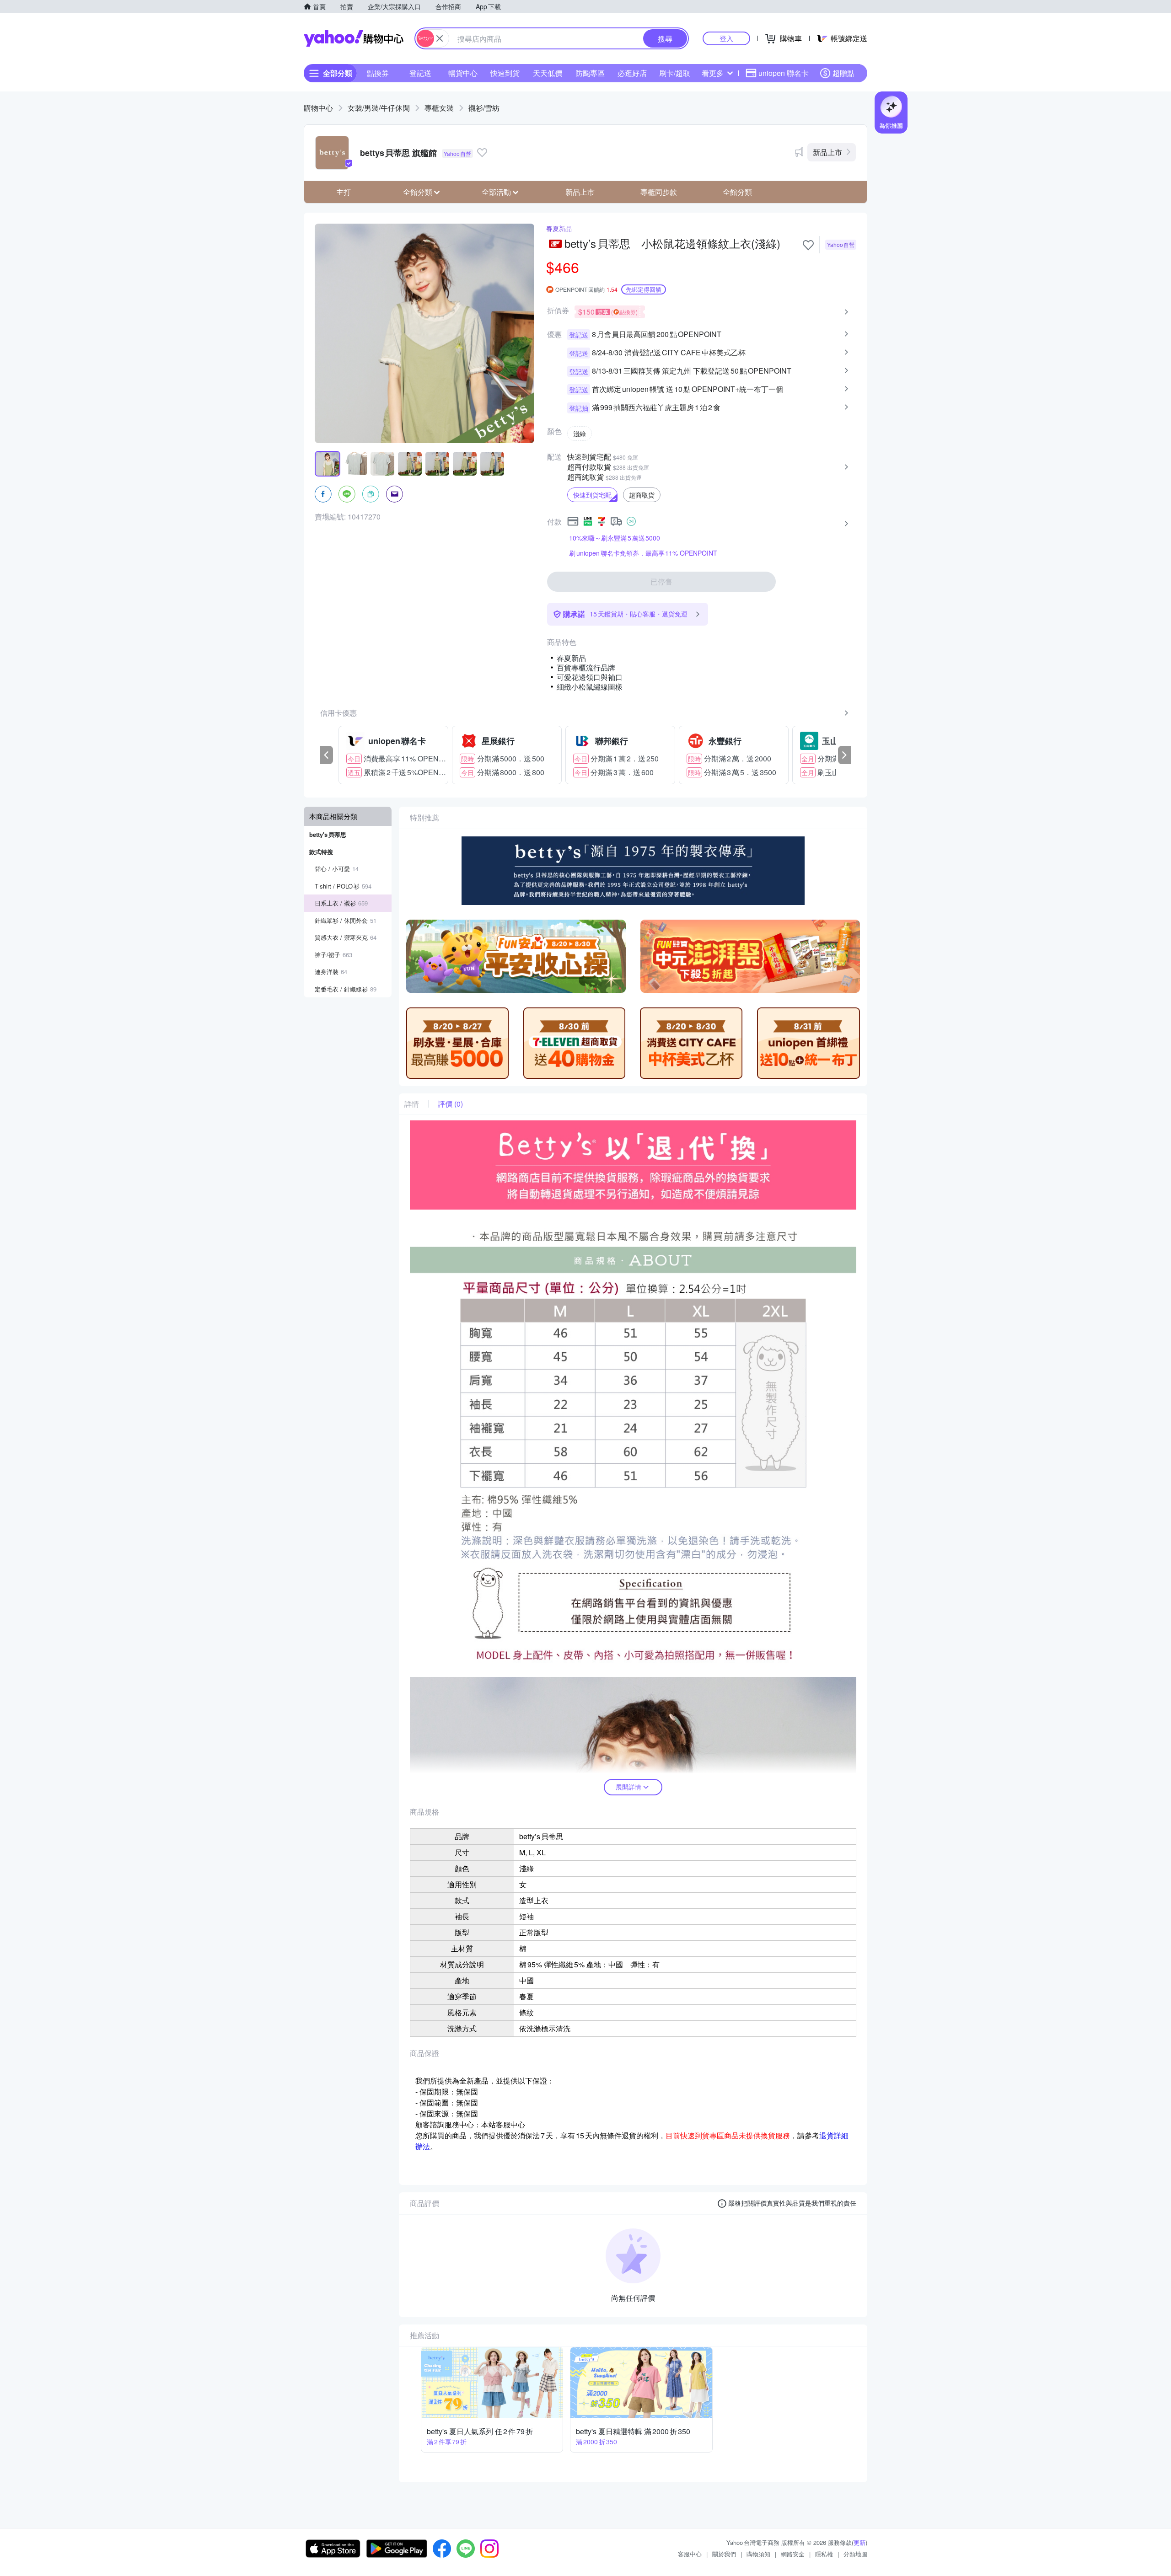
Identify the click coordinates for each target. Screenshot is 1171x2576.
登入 (726, 38)
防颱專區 (590, 73)
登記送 (420, 73)
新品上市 (827, 152)
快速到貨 (505, 73)
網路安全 (793, 2554)
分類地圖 (855, 2554)
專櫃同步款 (659, 192)
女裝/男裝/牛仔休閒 (379, 108)
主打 (344, 192)
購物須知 (758, 2554)
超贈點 (843, 73)
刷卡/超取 (675, 73)
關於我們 (724, 2554)
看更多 (713, 73)
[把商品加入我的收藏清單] (808, 245)
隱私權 (824, 2554)
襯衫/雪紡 (484, 108)
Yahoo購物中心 (354, 38)
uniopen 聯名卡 (784, 73)
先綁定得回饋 (644, 289)
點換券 (378, 73)
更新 (859, 2542)
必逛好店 (632, 73)
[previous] (327, 755)
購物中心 (318, 108)
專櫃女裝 (439, 108)
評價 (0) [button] (450, 1104)
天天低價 (548, 73)
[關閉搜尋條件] (440, 38)
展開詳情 (628, 1787)
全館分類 (737, 192)
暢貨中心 (463, 73)
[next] (844, 755)
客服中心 (690, 2554)
